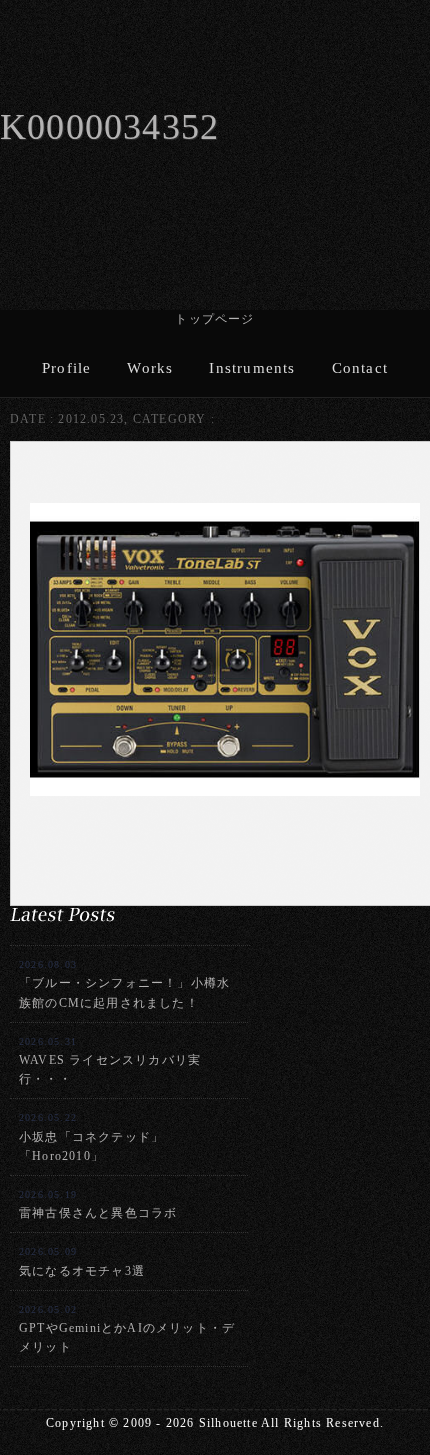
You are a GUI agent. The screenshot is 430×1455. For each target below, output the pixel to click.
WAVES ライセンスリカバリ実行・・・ (110, 1061)
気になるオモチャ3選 (82, 1261)
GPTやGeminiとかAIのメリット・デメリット (127, 1329)
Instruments (252, 368)
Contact (360, 368)
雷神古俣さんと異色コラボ (98, 1204)
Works (150, 368)
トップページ (214, 319)
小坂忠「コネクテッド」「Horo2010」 (91, 1137)
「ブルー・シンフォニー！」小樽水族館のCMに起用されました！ (124, 984)
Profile (66, 368)
